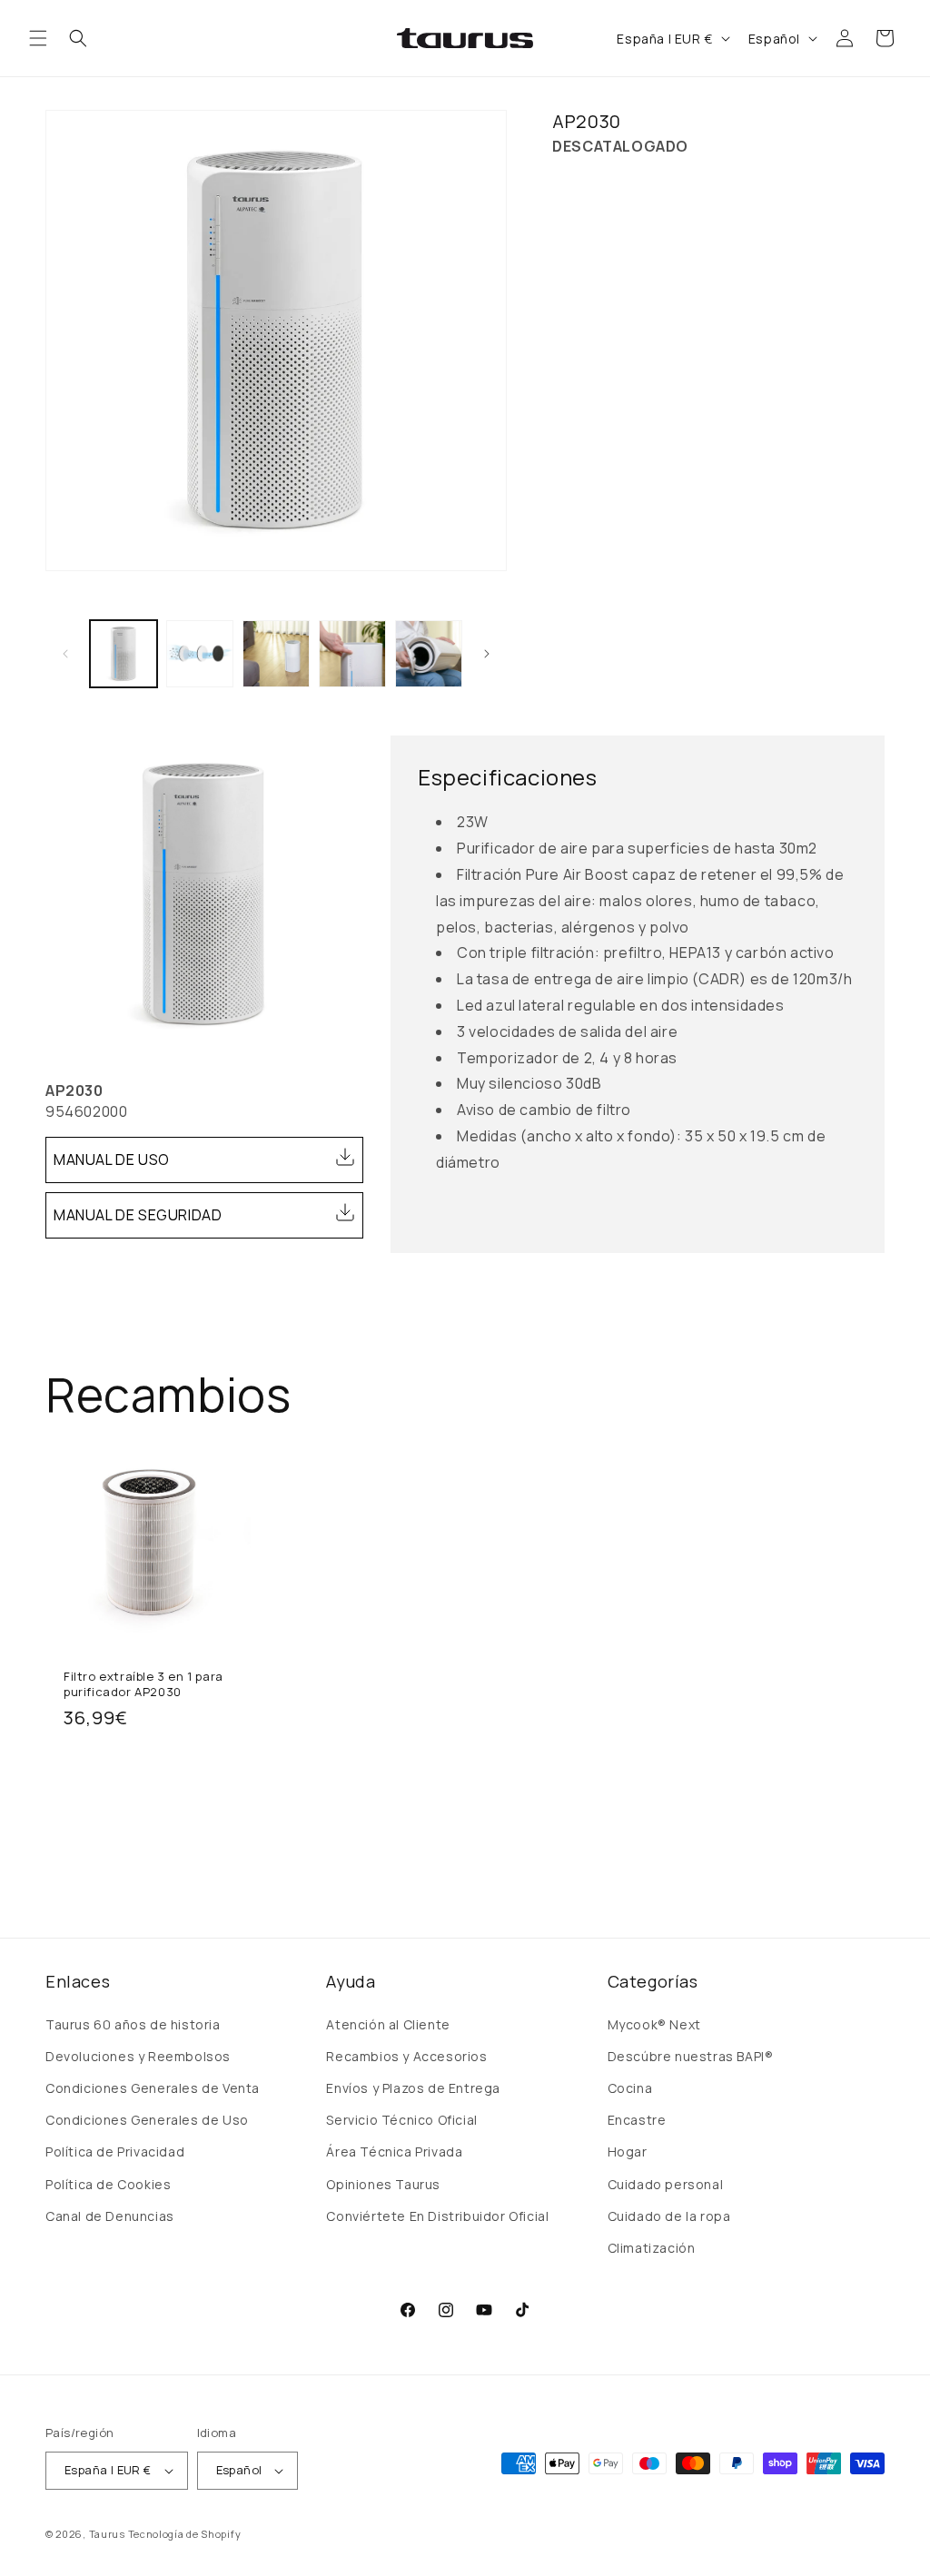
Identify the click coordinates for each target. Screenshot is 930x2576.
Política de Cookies (108, 2184)
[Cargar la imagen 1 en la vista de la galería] (124, 654)
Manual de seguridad (138, 1215)
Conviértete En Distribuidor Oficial (437, 2216)
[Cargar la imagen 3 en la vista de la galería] (276, 654)
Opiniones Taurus (383, 2184)
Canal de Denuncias (110, 2216)
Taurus (107, 2534)
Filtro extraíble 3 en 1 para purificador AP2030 (143, 1684)
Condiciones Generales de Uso (147, 2120)
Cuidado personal (666, 2184)
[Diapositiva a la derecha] (487, 654)
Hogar (628, 2152)
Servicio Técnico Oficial (401, 2120)
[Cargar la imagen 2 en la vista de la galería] (200, 654)
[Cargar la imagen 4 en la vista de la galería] (352, 654)
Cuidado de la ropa (669, 2216)
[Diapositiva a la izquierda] (65, 654)
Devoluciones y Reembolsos (138, 2056)
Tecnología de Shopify (185, 2534)
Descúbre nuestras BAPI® (691, 2056)
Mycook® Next (654, 2024)
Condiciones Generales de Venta (153, 2088)
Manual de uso (112, 1160)
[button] (38, 38)
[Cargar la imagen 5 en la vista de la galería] (429, 654)
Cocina (630, 2088)
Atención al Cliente (388, 2024)
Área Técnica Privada (394, 2152)
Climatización (652, 2248)
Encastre (637, 2120)
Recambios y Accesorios (406, 2056)
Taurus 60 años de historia (133, 2024)
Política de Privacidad (115, 2152)
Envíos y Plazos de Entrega (413, 2088)
